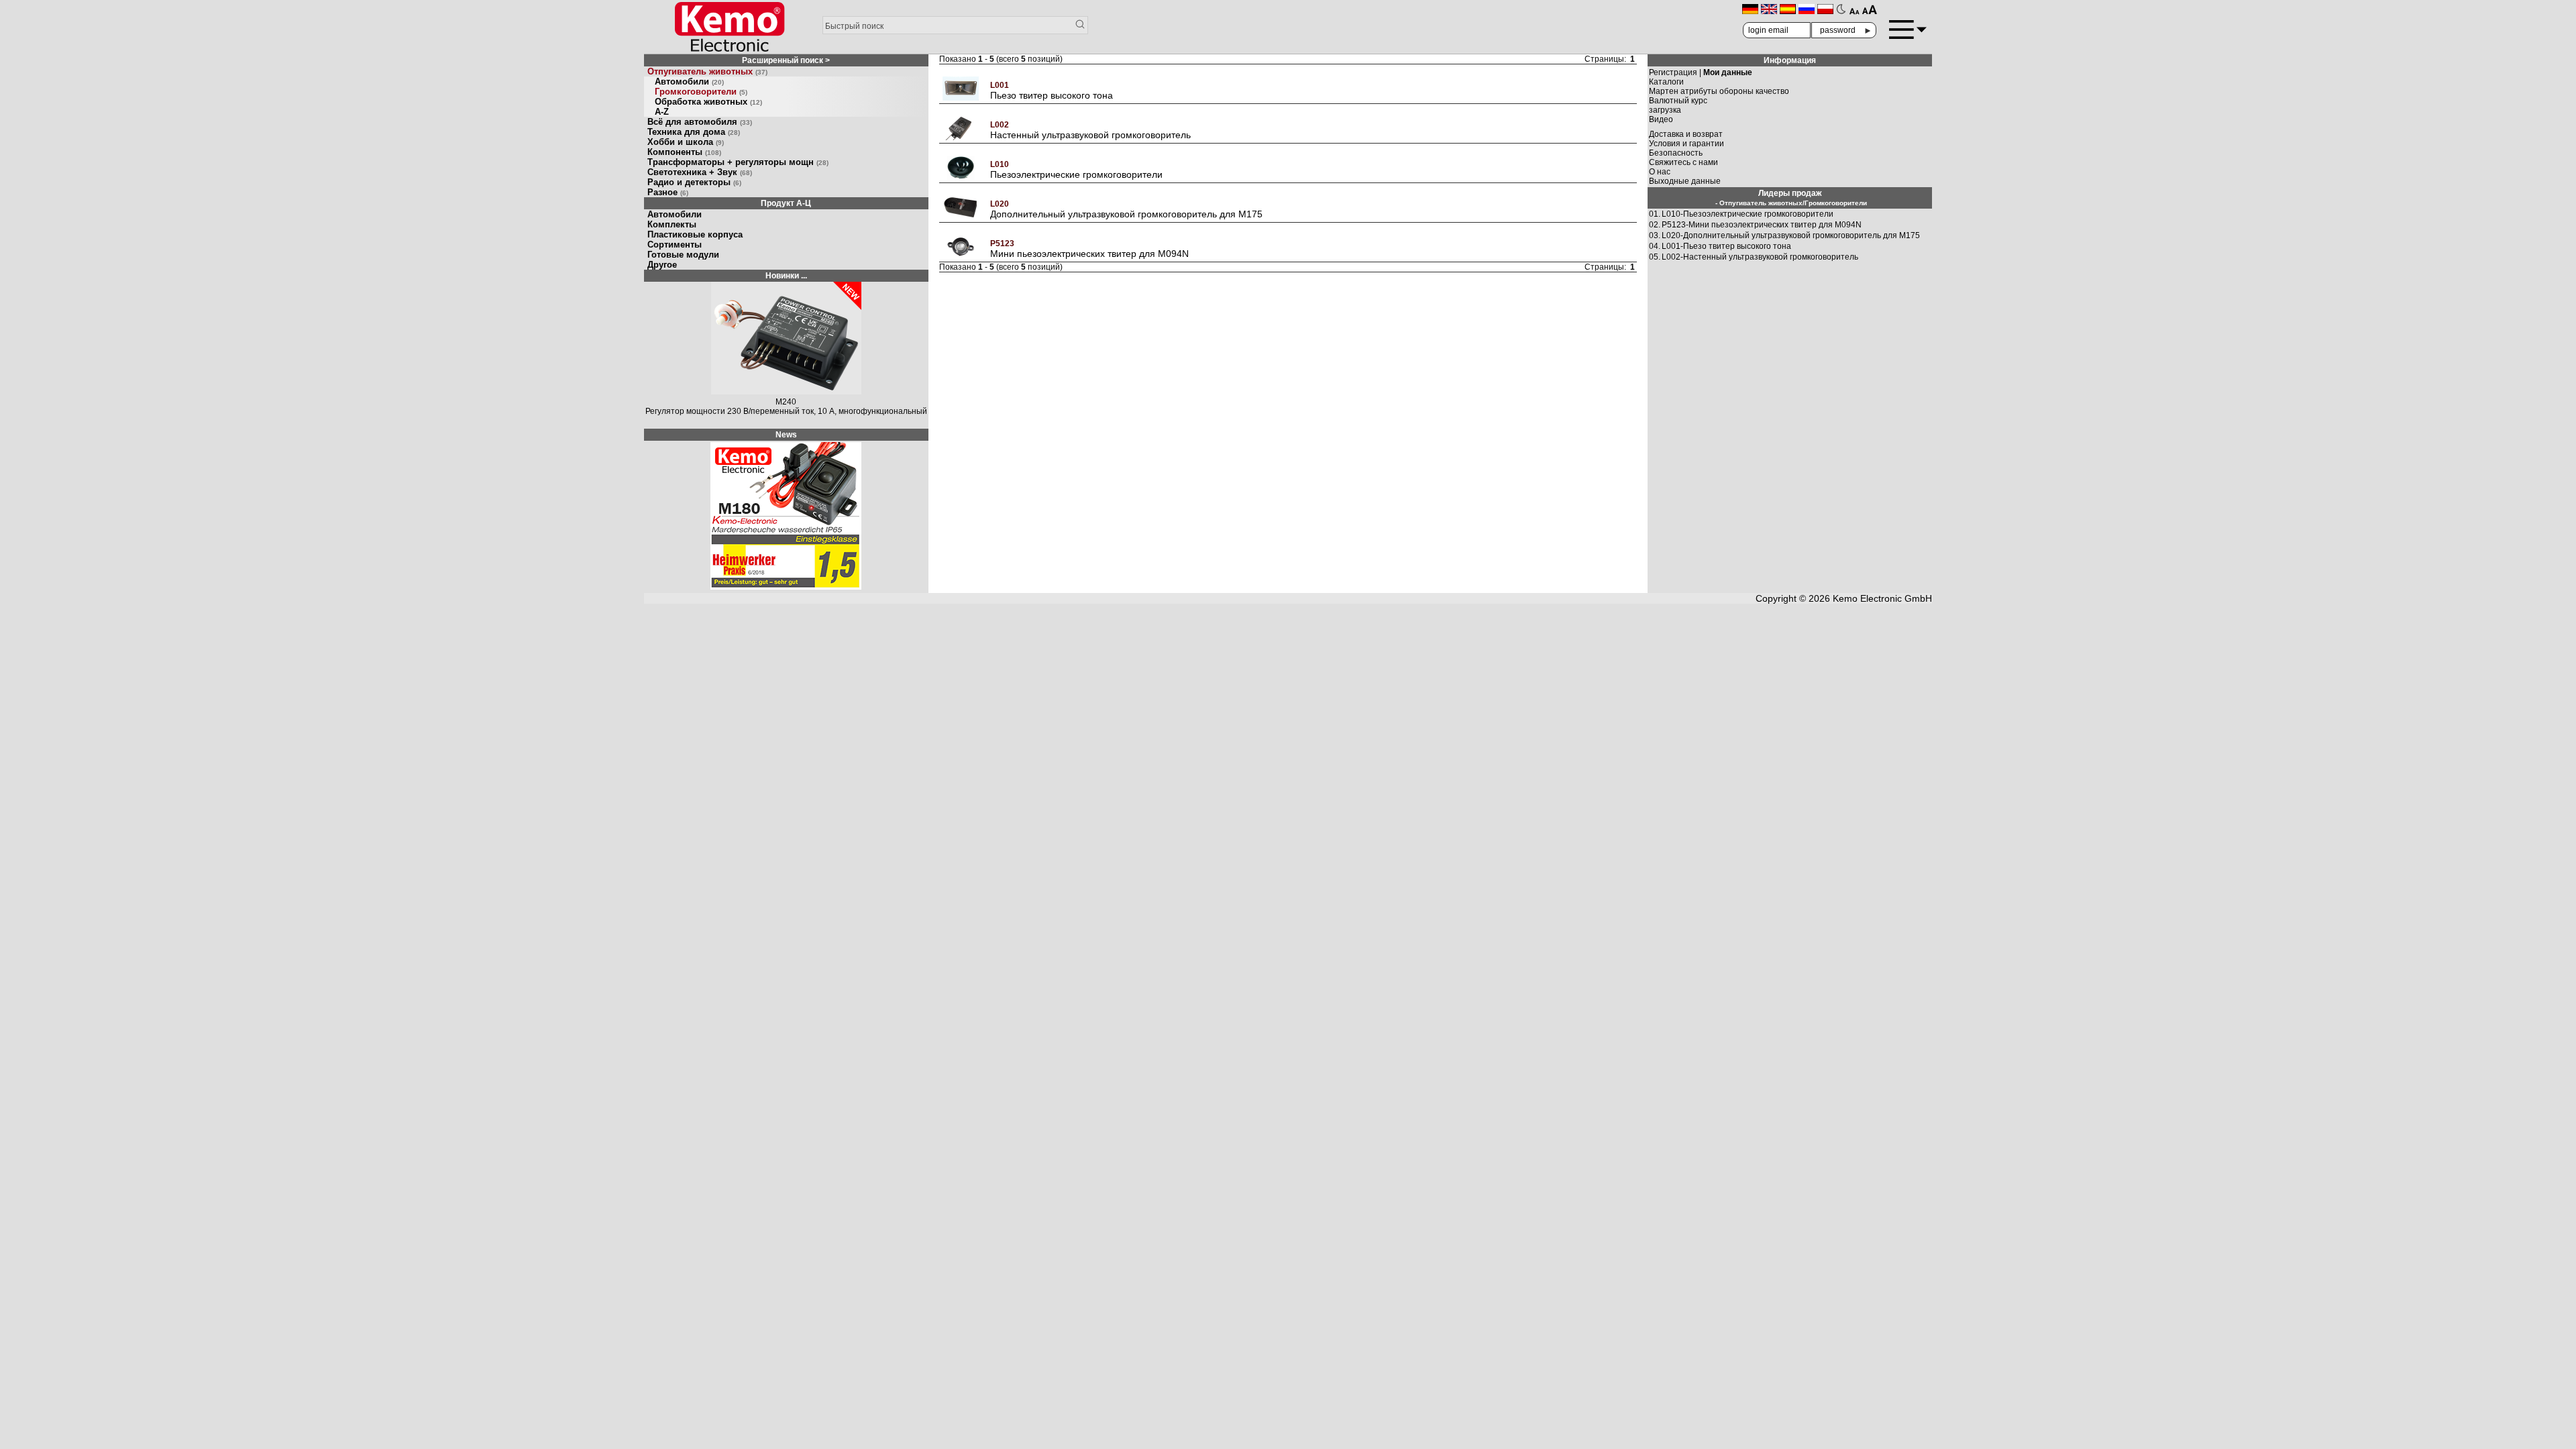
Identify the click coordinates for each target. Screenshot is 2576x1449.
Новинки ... (786, 276)
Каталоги (1666, 82)
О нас (1660, 172)
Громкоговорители (701, 92)
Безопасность (1676, 153)
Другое (662, 265)
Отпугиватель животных (707, 71)
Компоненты (684, 152)
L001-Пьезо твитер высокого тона (1726, 246)
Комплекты (672, 224)
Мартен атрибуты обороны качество (1719, 91)
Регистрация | (1701, 72)
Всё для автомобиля (700, 122)
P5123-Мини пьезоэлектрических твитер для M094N (1762, 225)
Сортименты (675, 245)
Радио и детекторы (694, 182)
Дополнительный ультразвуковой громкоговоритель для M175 (1126, 214)
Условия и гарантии (1686, 144)
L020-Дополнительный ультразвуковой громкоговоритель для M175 (1791, 235)
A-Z (662, 112)
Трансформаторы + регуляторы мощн (738, 162)
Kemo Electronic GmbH (1882, 598)
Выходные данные (1685, 181)
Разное (668, 192)
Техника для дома (694, 132)
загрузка (1665, 110)
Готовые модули (683, 255)
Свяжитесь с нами (1683, 162)
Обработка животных (708, 102)
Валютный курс (1678, 101)
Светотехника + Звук (700, 172)
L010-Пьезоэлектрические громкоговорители (1748, 214)
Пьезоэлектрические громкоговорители (1076, 174)
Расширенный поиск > (786, 60)
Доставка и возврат (1686, 134)
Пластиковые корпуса (695, 234)
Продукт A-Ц (786, 203)
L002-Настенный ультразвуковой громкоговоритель (1760, 257)
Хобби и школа (686, 142)
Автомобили (689, 82)
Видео (1661, 119)
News (786, 435)
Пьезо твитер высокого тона (1052, 95)
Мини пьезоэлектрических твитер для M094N (1089, 254)
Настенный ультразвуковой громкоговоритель (1090, 135)
